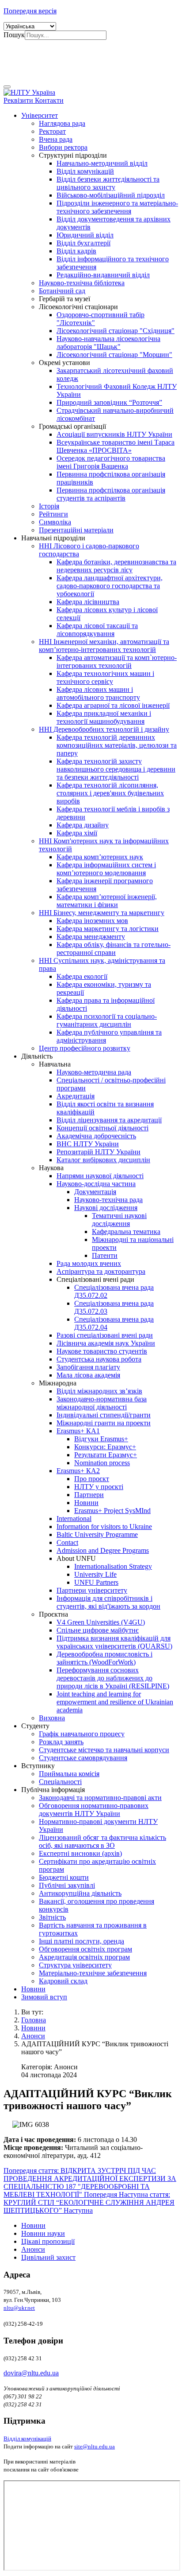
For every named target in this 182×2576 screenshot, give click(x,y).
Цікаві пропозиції (48, 2241)
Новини (33, 2225)
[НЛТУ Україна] (29, 92)
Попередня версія (30, 11)
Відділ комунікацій (27, 2438)
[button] (40, 115)
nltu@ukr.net (19, 2308)
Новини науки (43, 2233)
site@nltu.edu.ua (95, 2446)
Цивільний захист (48, 2257)
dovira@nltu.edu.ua (31, 2373)
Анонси (33, 2249)
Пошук (14, 35)
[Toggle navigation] (7, 87)
